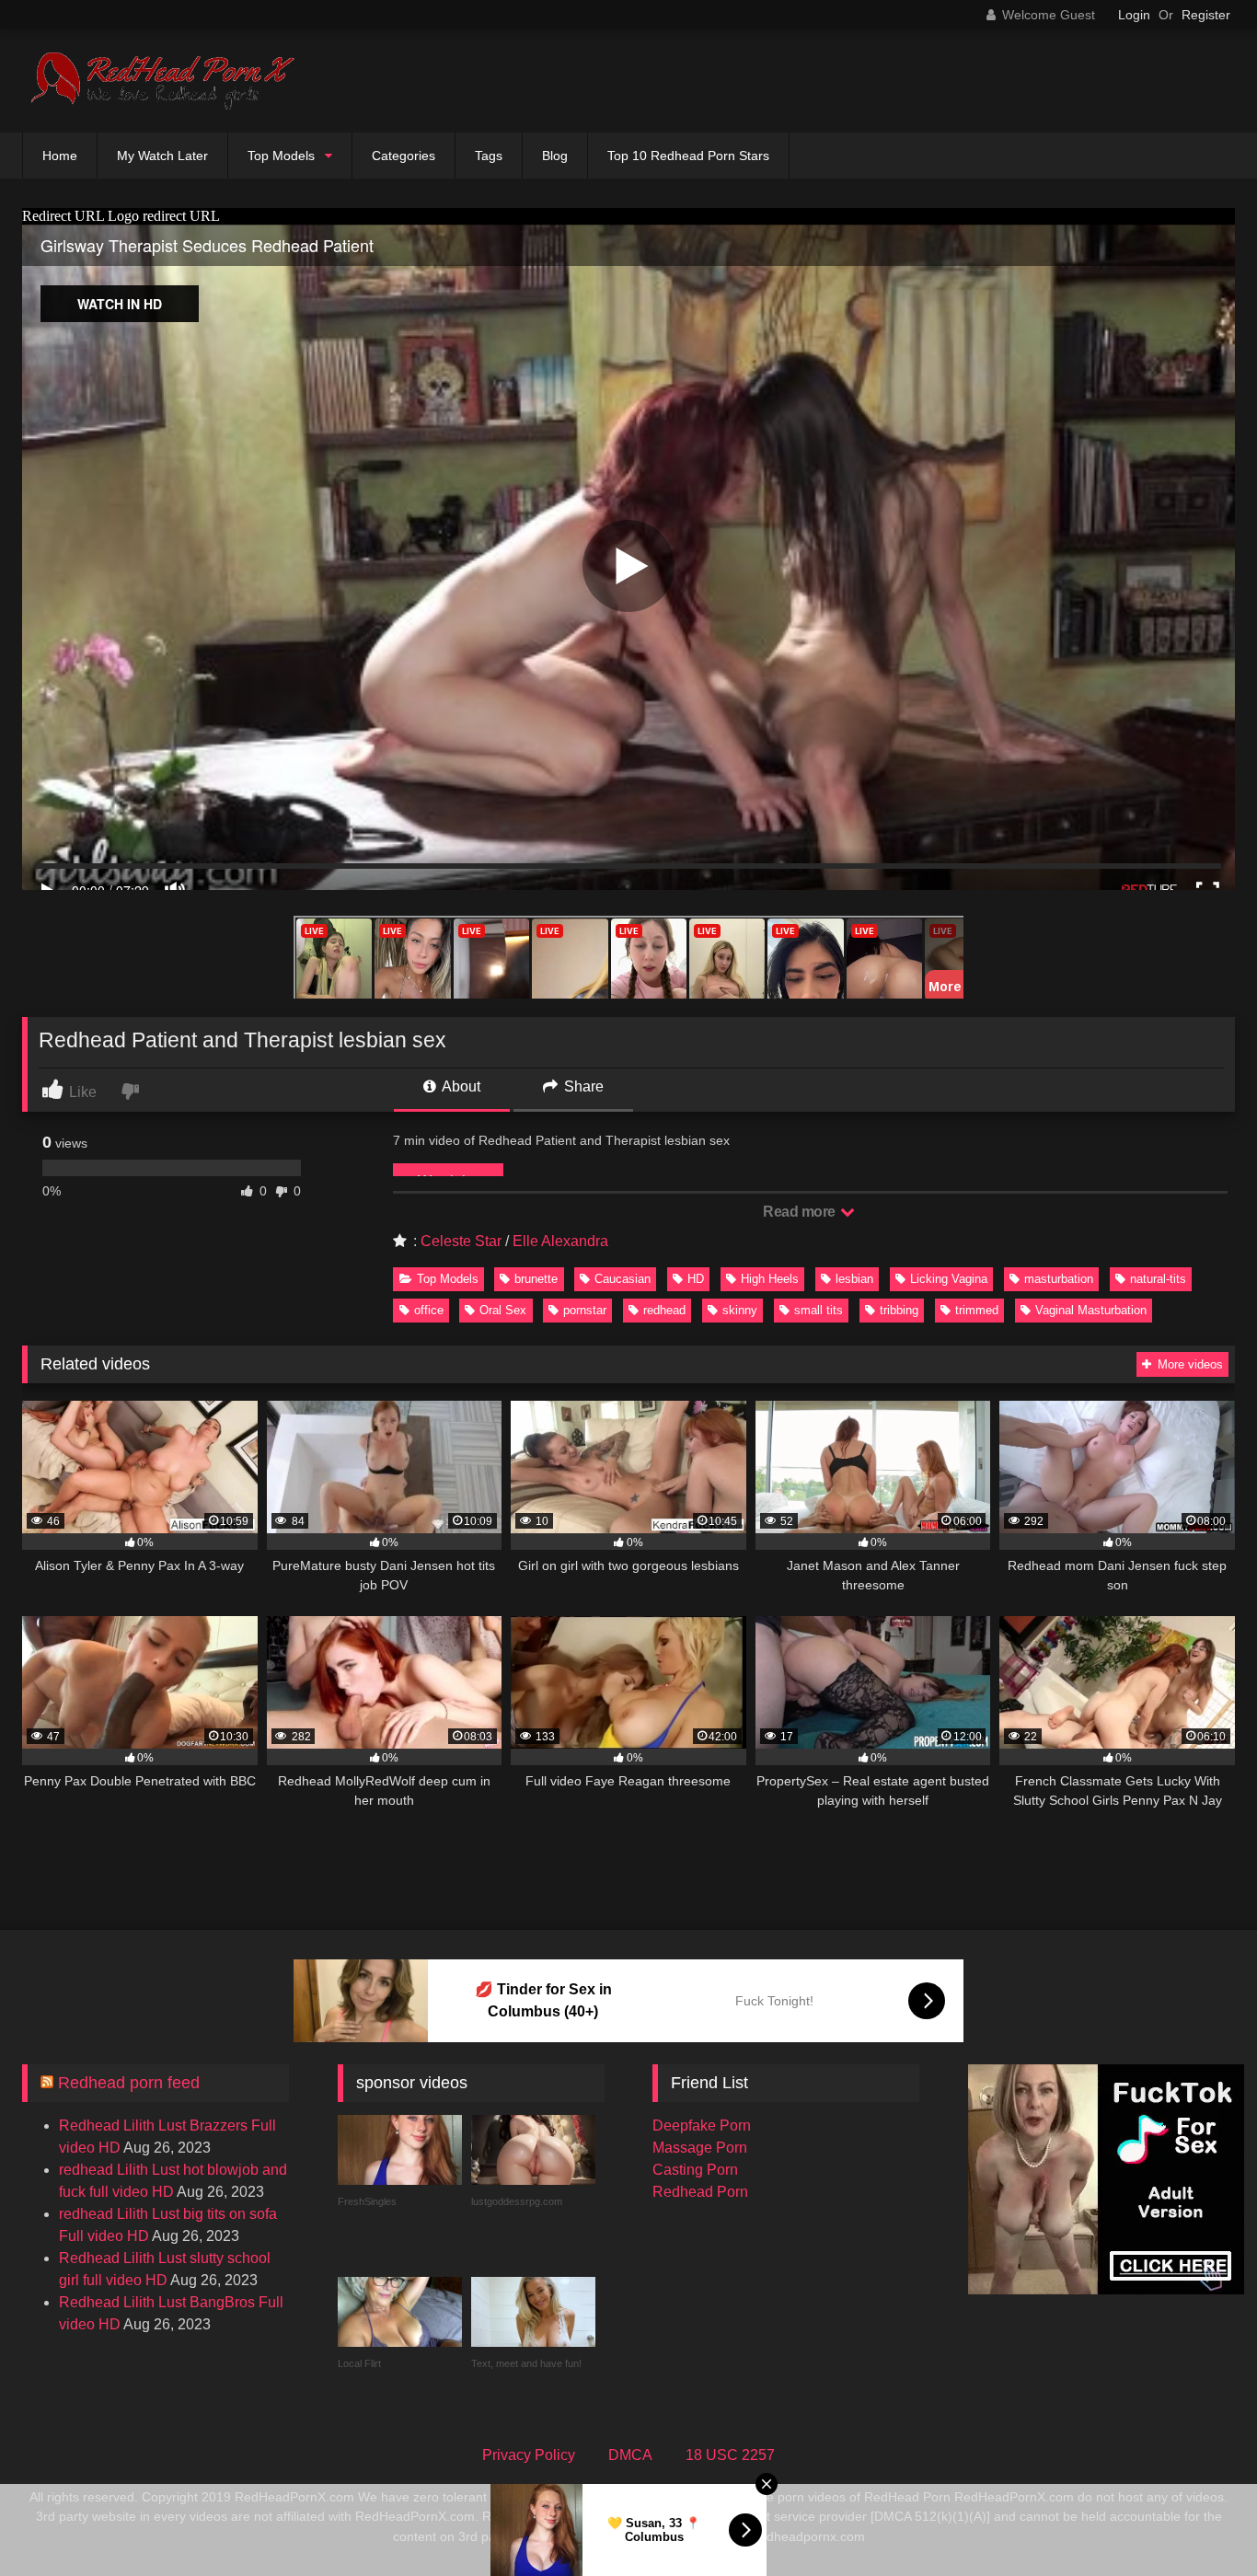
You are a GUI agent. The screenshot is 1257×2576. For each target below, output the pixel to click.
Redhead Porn (700, 2192)
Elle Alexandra (560, 1241)
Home (60, 156)
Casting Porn (695, 2170)
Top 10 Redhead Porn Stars (688, 156)
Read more (801, 1212)
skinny (740, 1310)
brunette (536, 1279)
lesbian (854, 1279)
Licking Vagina (949, 1279)
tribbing (899, 1310)
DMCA (630, 2455)
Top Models (281, 156)
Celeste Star (461, 1241)
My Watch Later (162, 156)
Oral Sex (503, 1310)
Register (1206, 15)
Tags (489, 156)
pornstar (585, 1310)
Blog (555, 156)
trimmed (977, 1310)
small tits (819, 1310)
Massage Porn (700, 2148)
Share (582, 1086)
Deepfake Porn (702, 2125)
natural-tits (1158, 1279)
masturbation (1059, 1279)
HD (696, 1279)
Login (1134, 15)
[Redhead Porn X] (160, 81)
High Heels (770, 1279)
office (429, 1310)
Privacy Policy (529, 2455)
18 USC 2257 (730, 2455)
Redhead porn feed (129, 2083)
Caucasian (623, 1279)
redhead (664, 1310)
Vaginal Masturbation (1091, 1310)
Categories (404, 156)
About (460, 1086)
